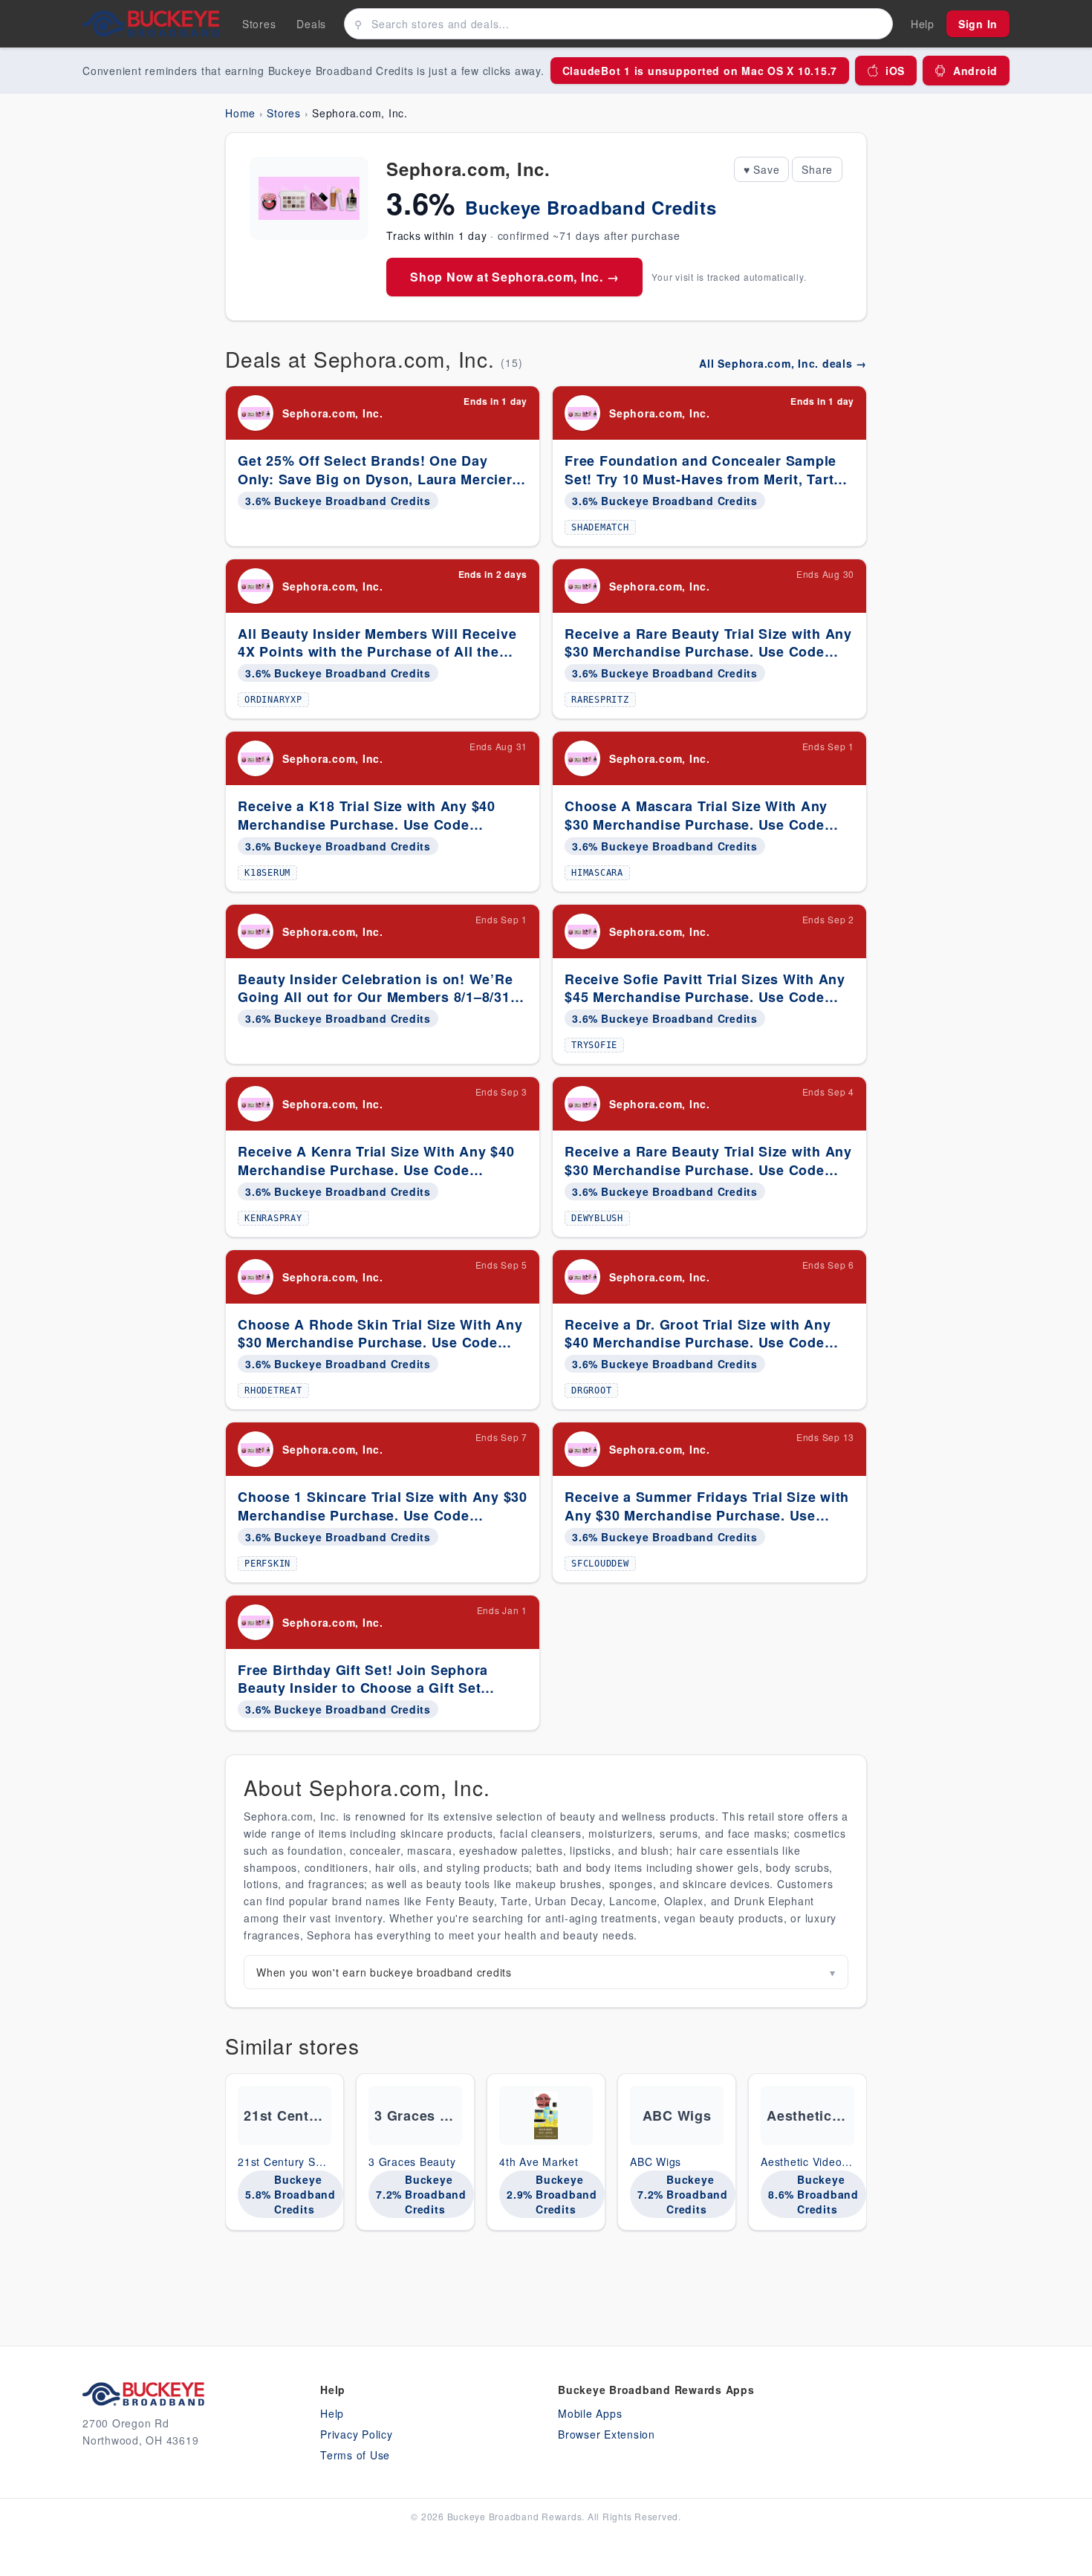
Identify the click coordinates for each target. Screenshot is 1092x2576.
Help (332, 2413)
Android (975, 71)
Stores (259, 24)
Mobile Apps (590, 2413)
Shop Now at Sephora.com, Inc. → (514, 277)
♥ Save (762, 169)
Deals (311, 24)
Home (240, 113)
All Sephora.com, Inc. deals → (783, 363)
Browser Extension (607, 2434)
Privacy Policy (357, 2434)
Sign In (978, 24)
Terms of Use (355, 2455)
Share (817, 169)
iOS (895, 71)
